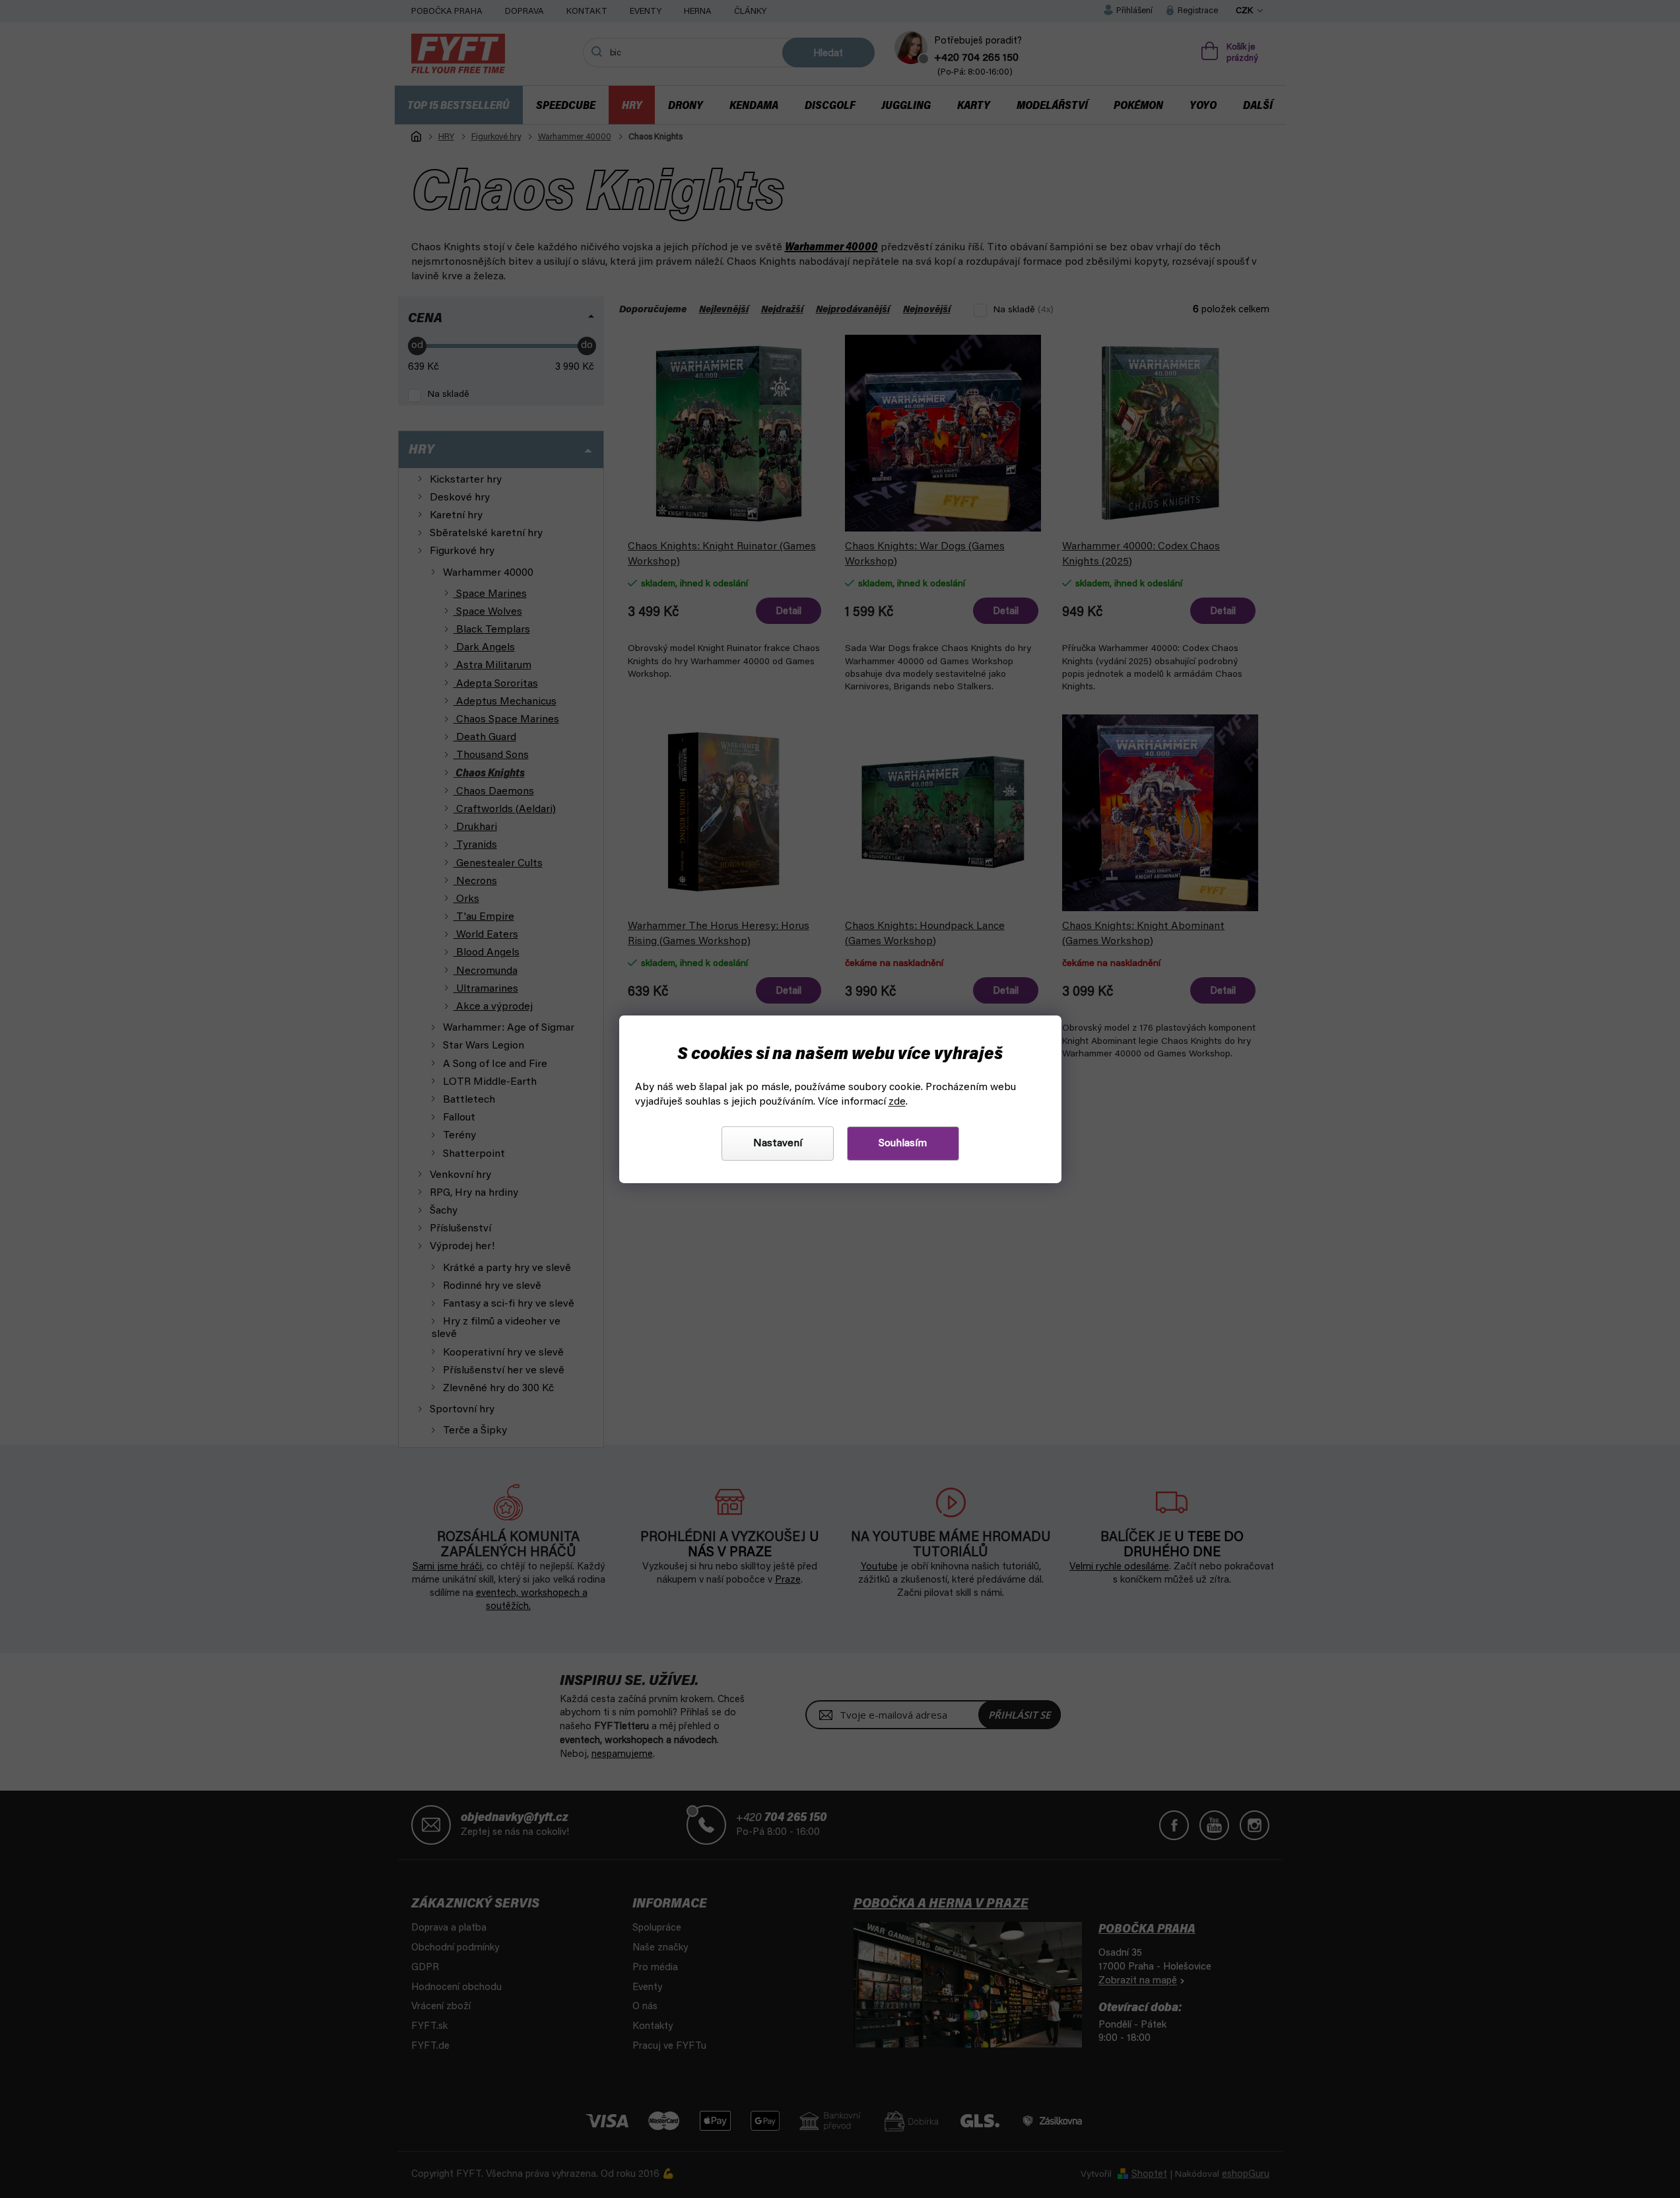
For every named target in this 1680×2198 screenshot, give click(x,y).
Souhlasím (903, 1144)
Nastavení (778, 1144)
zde (897, 1102)
